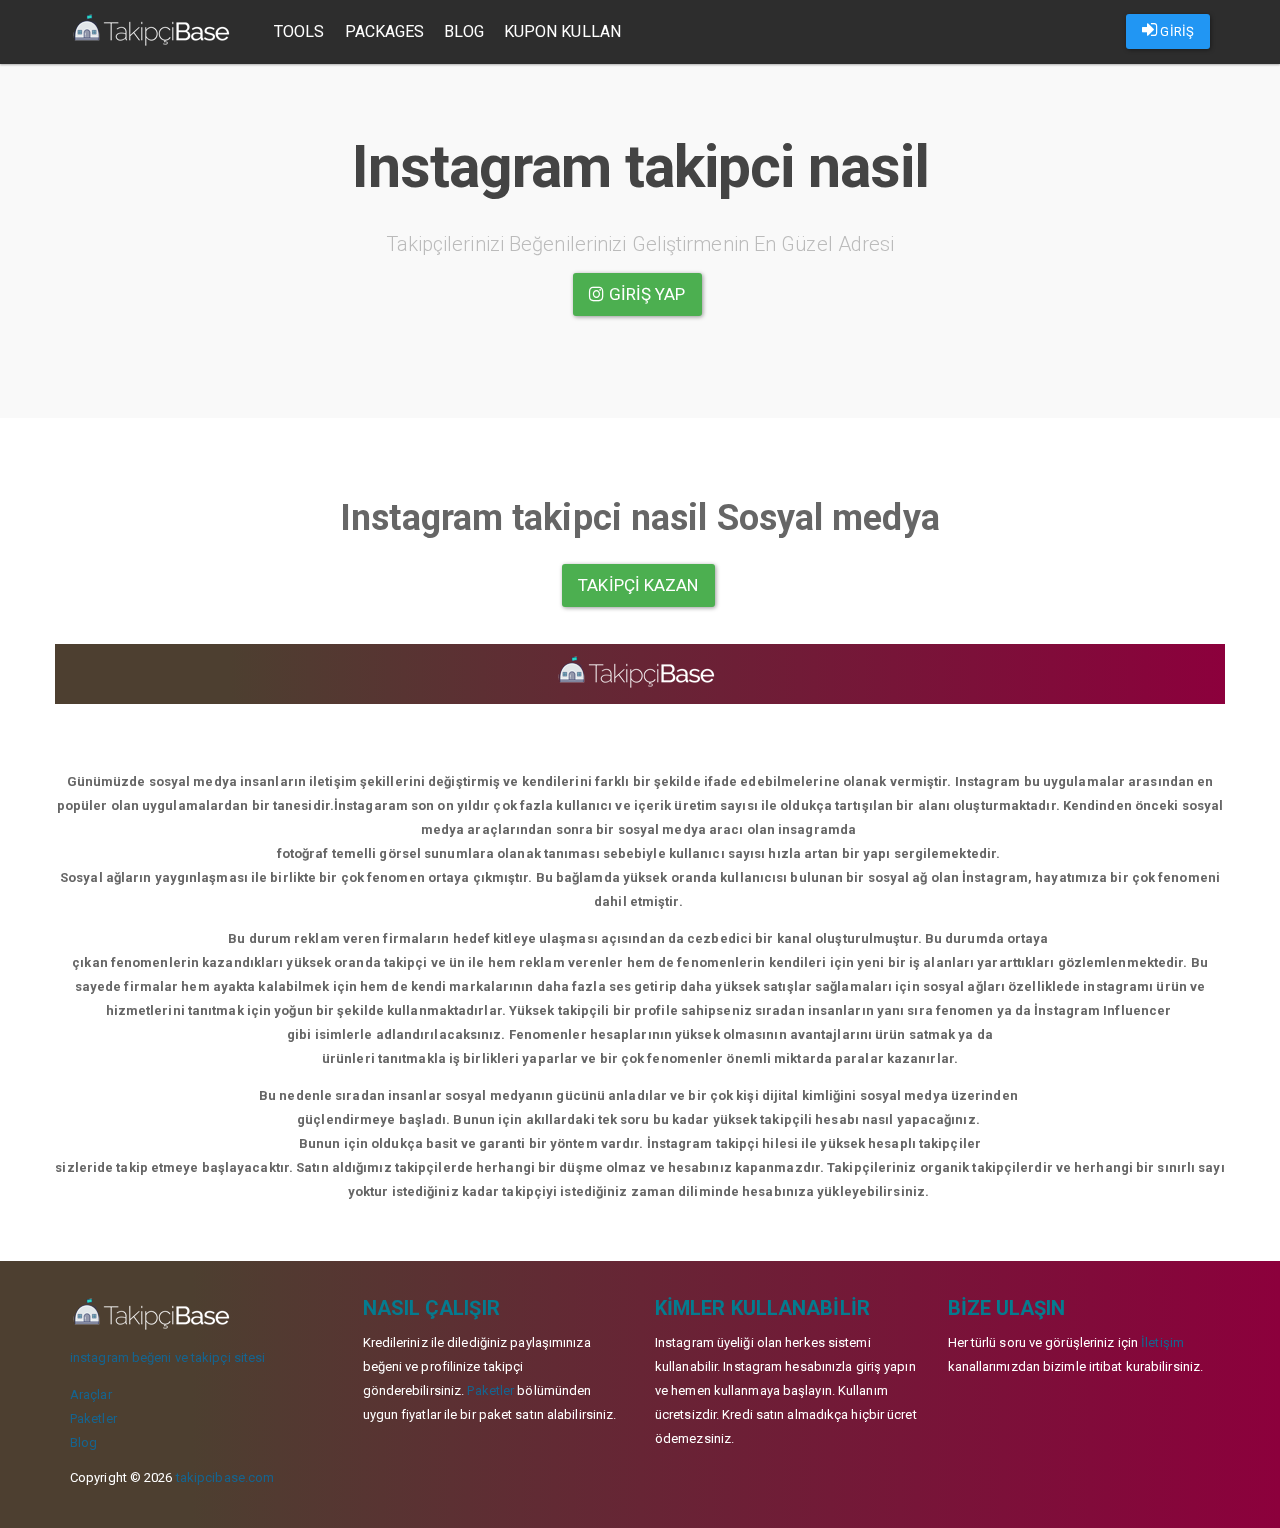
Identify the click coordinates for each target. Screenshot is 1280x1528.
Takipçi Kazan (638, 585)
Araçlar (91, 1394)
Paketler (93, 1418)
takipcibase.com (225, 1477)
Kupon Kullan (562, 31)
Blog (463, 31)
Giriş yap (645, 294)
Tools (299, 31)
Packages (385, 31)
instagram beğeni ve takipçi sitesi (167, 1357)
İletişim (1162, 1342)
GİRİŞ (1175, 31)
